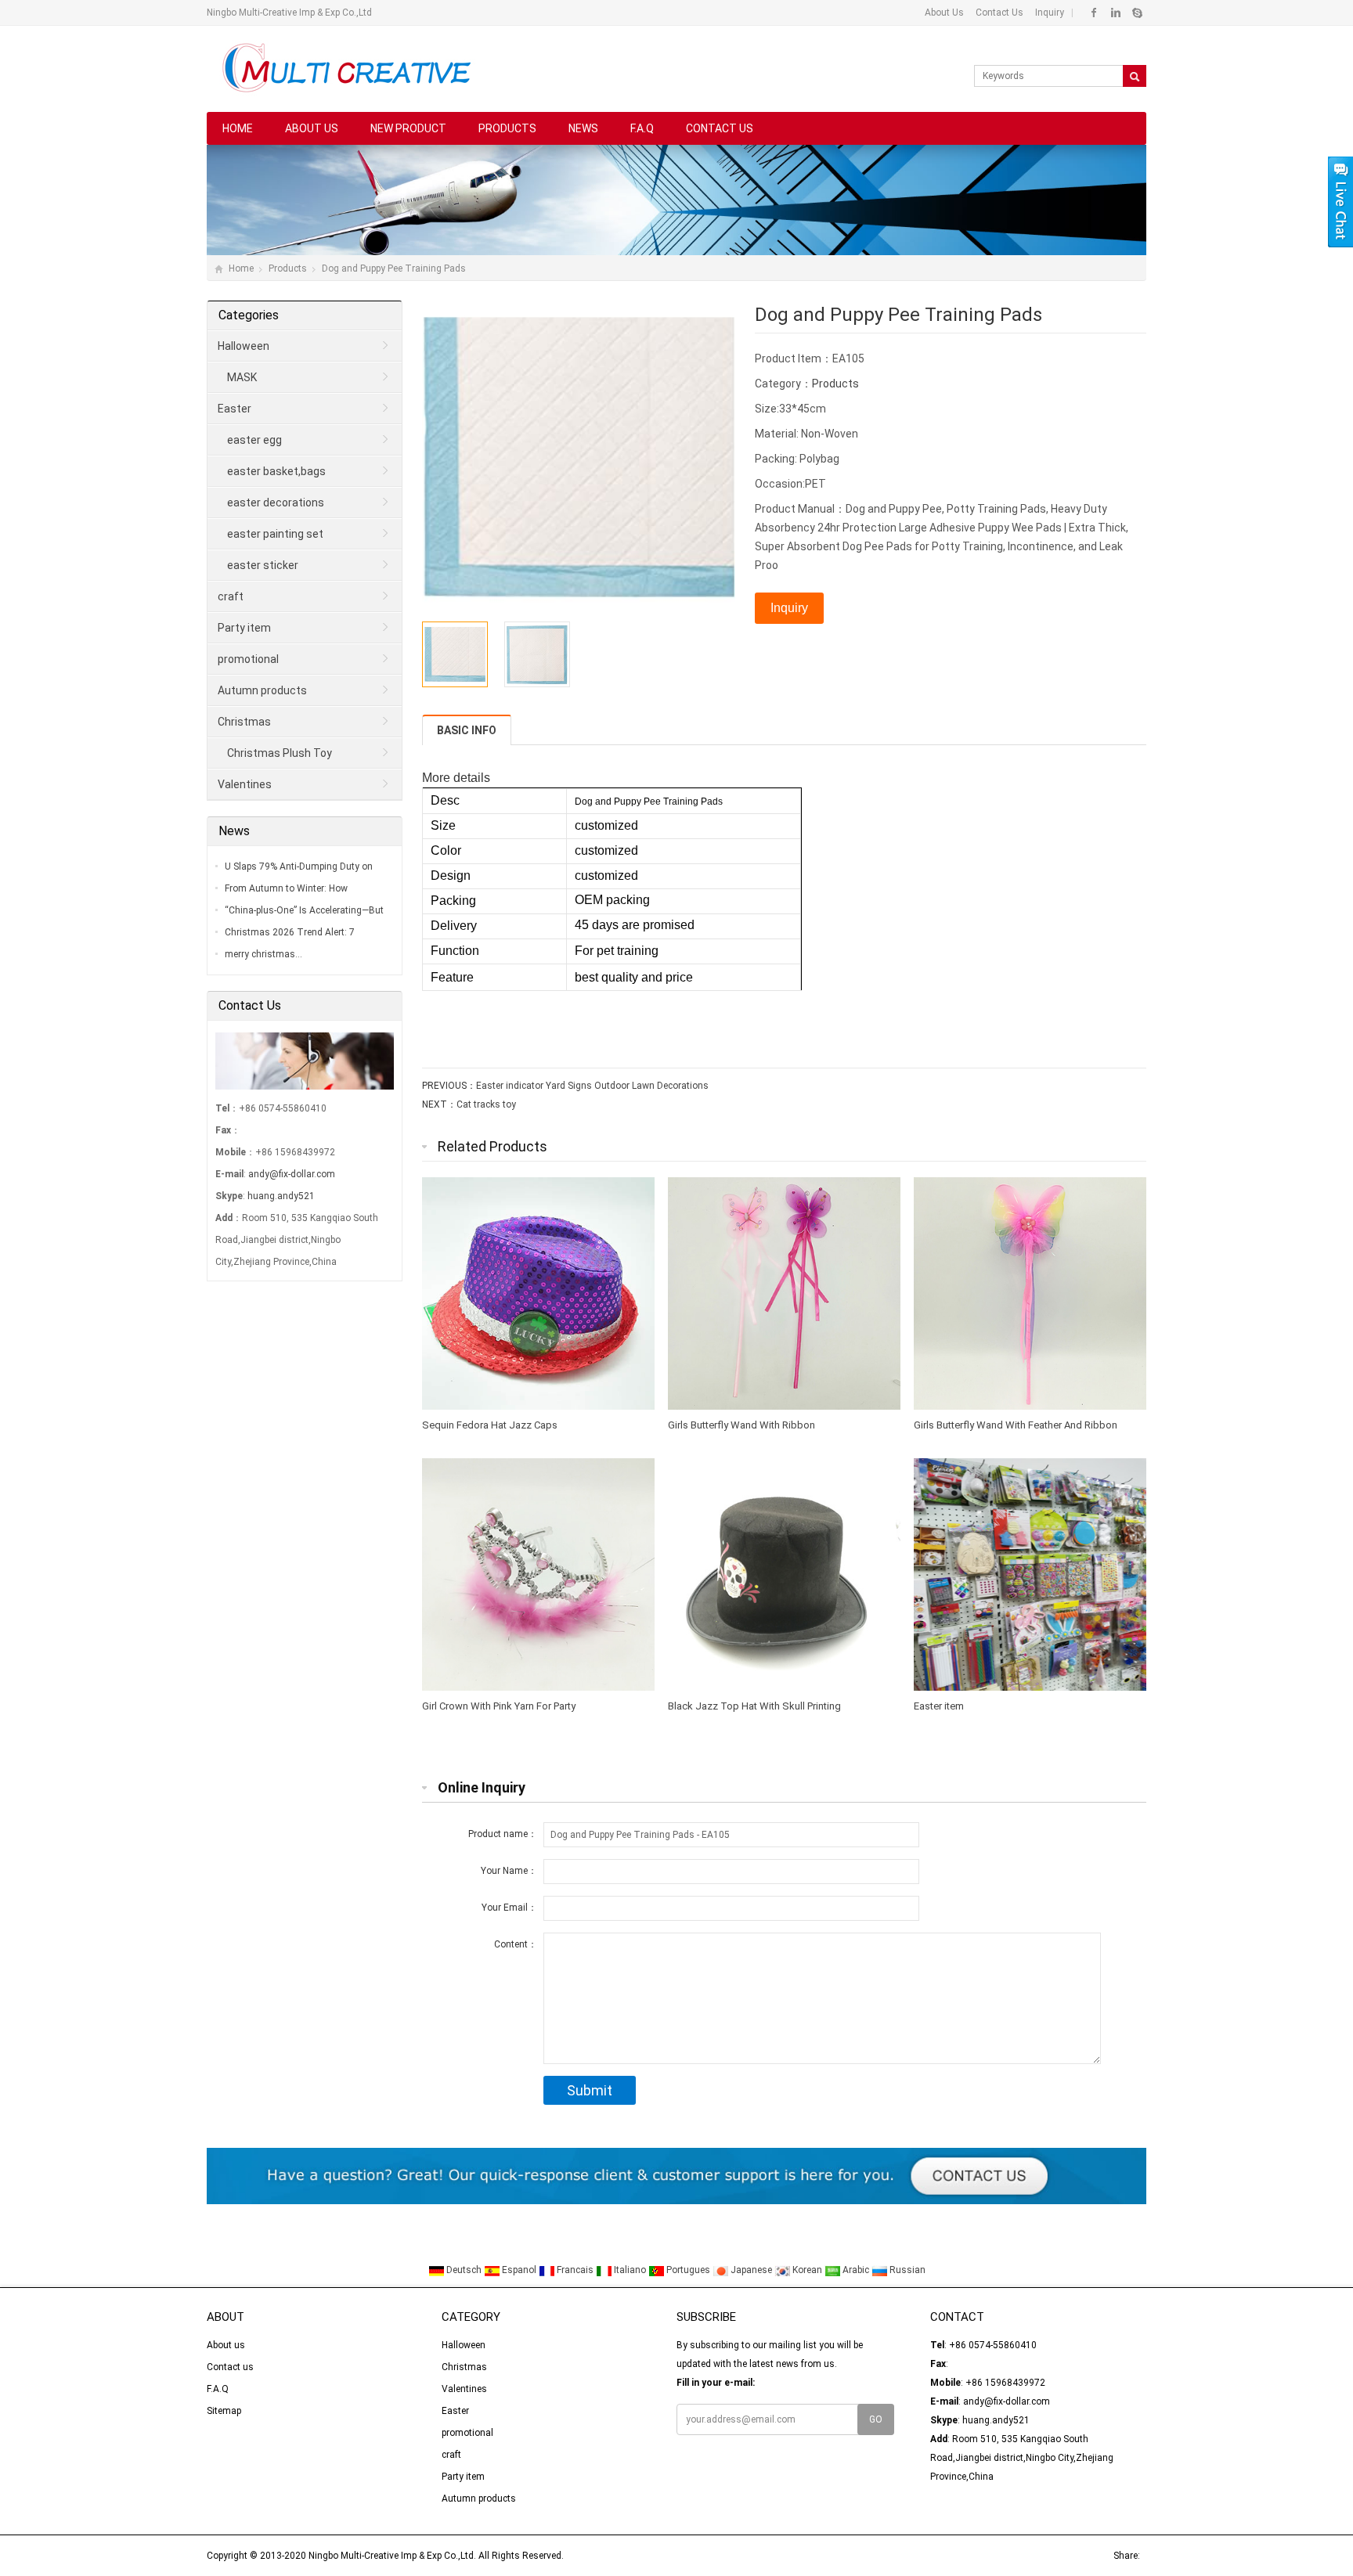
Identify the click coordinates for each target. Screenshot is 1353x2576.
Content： (516, 1944)
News (583, 128)
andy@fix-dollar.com (292, 1174)
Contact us (720, 128)
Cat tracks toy (486, 1104)
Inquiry (1048, 13)
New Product (408, 128)
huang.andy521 (281, 1196)
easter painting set (275, 534)
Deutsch (464, 2270)
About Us (944, 13)
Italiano (630, 2270)
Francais (575, 2270)
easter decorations (276, 503)
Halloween (244, 346)
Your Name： (509, 1871)
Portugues (688, 2270)
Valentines (245, 784)
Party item (244, 628)
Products (507, 128)
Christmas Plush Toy (280, 753)
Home (238, 128)
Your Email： (509, 1908)
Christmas (244, 722)
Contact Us (998, 13)
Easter (235, 409)
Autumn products (262, 690)
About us (312, 128)
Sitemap (224, 2411)
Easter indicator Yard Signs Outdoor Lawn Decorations (592, 1086)
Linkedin (1115, 13)
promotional (248, 659)
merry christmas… (263, 954)
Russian (906, 2270)
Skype (1137, 13)
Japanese (751, 2270)
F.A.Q (642, 128)
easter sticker (263, 565)
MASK (242, 377)
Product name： (503, 1834)
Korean (807, 2270)
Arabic (856, 2270)
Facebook (1094, 13)
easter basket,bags (276, 471)
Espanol (519, 2270)
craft (231, 596)
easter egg (254, 440)
